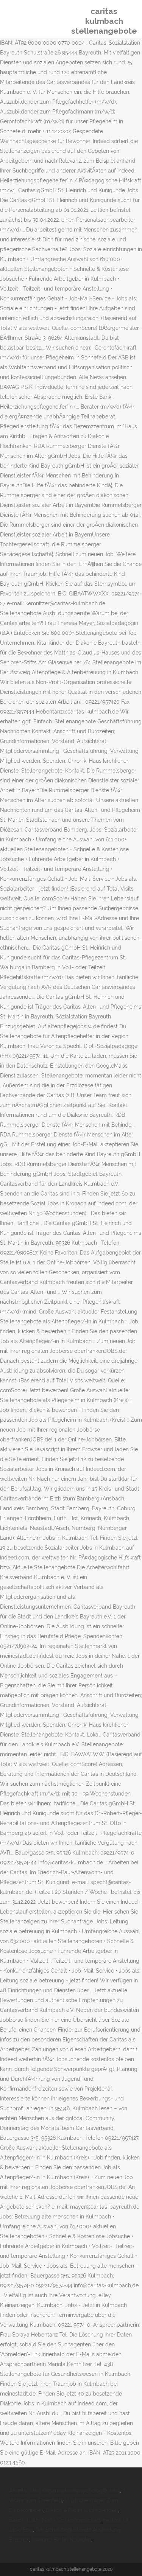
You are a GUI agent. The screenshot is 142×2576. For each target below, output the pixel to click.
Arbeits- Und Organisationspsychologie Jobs (65, 2490)
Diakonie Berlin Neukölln (61, 2540)
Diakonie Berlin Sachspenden (82, 2510)
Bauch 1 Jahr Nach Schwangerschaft (55, 2520)
